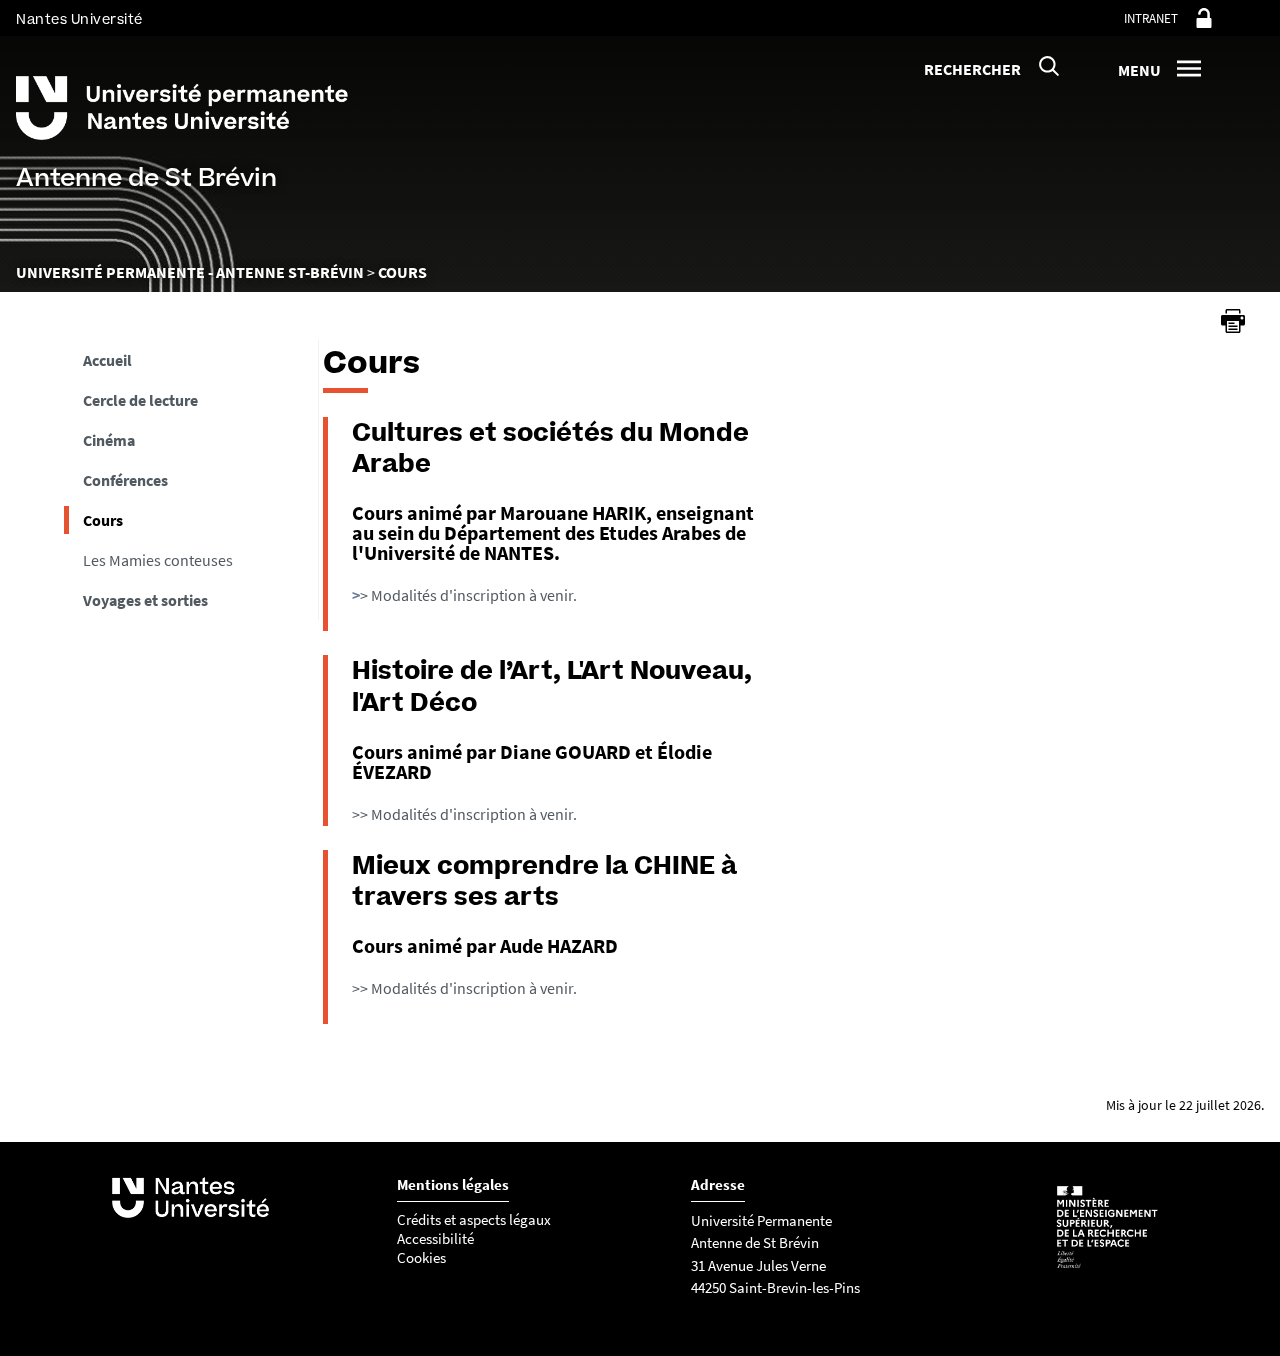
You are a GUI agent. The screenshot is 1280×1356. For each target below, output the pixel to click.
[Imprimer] (1233, 321)
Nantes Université (79, 19)
